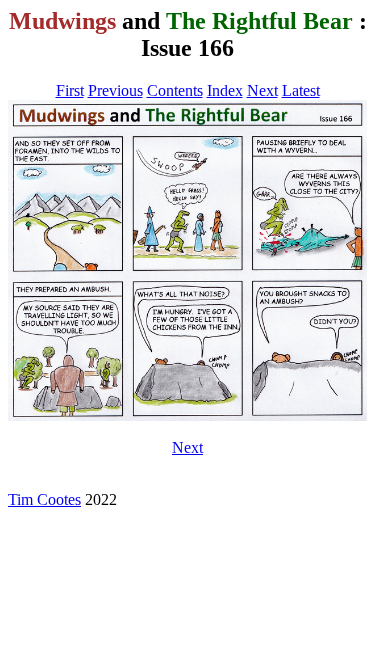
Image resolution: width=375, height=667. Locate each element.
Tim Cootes (44, 499)
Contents (175, 90)
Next (262, 90)
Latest (301, 90)
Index (225, 90)
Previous (115, 90)
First (70, 90)
